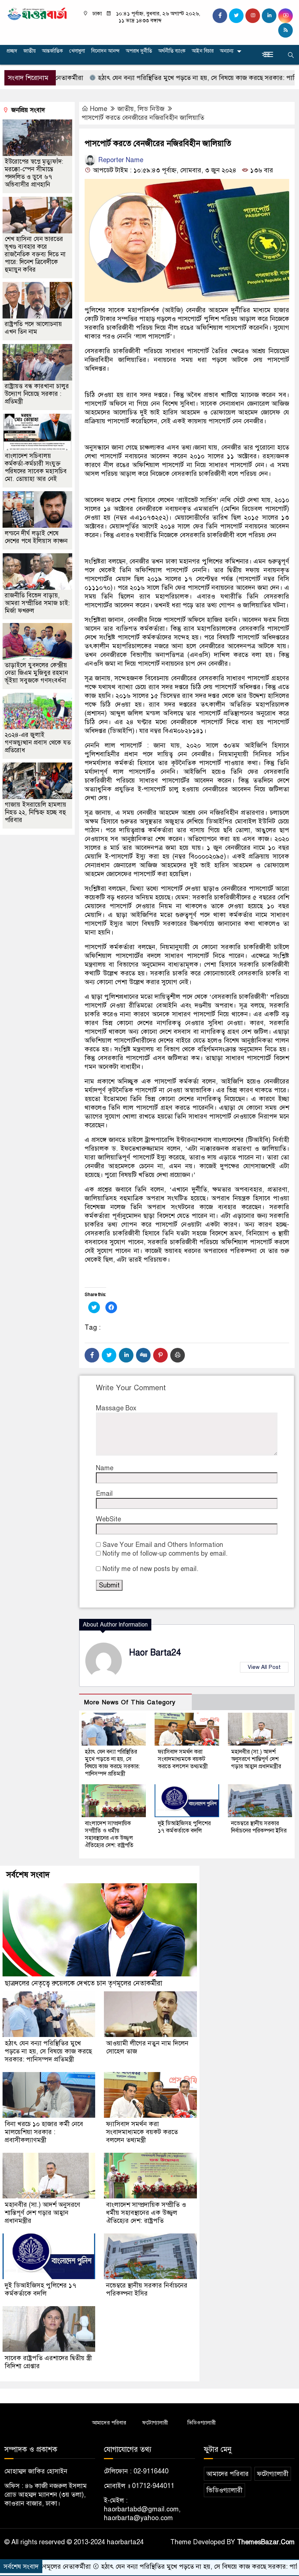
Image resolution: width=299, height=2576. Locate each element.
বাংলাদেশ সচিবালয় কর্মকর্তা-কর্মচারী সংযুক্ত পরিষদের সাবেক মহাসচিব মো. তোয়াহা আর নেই (36, 467)
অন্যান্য (227, 51)
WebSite (108, 1519)
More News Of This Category (130, 1702)
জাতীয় (30, 51)
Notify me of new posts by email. (150, 1569)
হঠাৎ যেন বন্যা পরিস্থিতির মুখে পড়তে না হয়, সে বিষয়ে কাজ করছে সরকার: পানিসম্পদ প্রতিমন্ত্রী (165, 78)
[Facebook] (92, 1355)
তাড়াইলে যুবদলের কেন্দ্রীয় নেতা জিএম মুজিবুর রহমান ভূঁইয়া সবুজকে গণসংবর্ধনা (36, 673)
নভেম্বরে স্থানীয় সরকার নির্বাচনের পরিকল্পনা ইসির (259, 1827)
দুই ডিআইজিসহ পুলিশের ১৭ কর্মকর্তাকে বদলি (184, 1827)
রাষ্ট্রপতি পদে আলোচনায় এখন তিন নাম (33, 328)
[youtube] (286, 16)
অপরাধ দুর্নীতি (139, 51)
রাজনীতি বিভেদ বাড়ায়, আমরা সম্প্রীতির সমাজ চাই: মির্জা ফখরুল (37, 603)
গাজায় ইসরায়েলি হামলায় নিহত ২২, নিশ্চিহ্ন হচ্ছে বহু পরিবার (36, 812)
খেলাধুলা (77, 51)
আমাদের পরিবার (109, 2423)
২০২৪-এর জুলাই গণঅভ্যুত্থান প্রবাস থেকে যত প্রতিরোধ (38, 743)
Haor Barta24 (155, 1653)
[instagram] (253, 16)
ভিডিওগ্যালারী (202, 2423)
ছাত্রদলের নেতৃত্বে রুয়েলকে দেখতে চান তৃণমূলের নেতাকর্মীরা (84, 1983)
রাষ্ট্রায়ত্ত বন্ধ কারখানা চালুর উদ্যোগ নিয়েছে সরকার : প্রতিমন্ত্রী (37, 394)
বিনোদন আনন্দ (105, 51)
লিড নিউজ (151, 109)
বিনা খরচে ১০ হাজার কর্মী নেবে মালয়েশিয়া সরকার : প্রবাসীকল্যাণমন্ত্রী (44, 2132)
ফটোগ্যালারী (155, 2423)
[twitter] (236, 16)
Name (105, 1468)
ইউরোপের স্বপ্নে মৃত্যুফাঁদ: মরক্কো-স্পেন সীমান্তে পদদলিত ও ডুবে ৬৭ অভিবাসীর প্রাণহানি (34, 173)
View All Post (264, 1667)
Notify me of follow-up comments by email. (165, 1553)
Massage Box (116, 1408)
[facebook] (220, 16)
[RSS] (286, 30)
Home (99, 109)
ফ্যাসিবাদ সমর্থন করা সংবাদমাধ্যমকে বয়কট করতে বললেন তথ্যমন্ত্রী (183, 1759)
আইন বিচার (203, 51)
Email (104, 1494)
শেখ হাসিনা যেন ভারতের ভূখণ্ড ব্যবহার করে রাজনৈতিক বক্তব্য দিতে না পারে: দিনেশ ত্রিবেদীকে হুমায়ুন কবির (35, 254)
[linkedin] (269, 16)
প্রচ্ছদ (12, 51)
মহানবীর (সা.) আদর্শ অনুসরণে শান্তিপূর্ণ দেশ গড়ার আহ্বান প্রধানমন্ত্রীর (256, 1759)
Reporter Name (120, 160)
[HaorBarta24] (37, 13)
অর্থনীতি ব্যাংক (172, 51)
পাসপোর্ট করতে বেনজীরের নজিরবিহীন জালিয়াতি (143, 118)
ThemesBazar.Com (266, 2542)
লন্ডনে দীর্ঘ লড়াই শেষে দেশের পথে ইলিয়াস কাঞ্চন (36, 537)
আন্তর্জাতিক (53, 51)
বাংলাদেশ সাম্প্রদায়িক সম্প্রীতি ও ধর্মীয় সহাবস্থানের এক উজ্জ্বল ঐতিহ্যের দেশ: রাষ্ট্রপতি (109, 1834)
